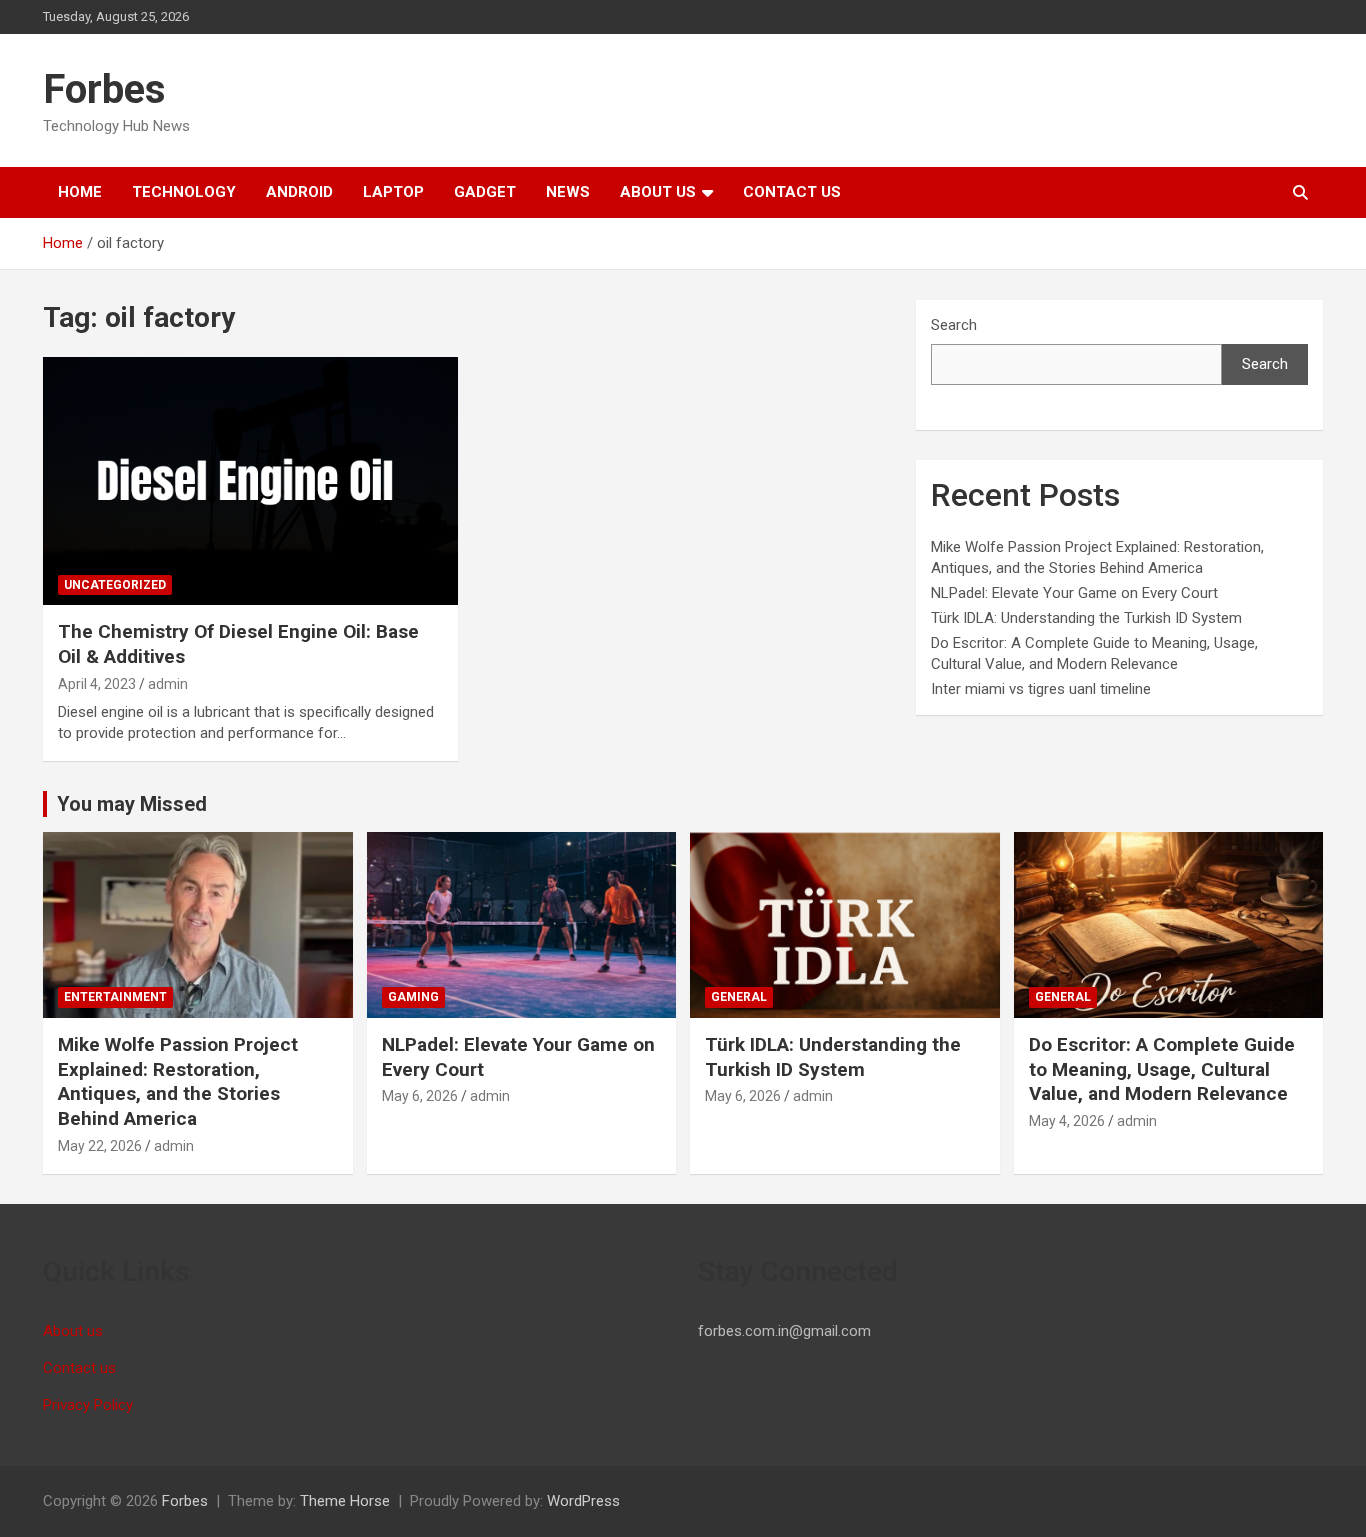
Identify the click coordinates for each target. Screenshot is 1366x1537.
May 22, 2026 (100, 1146)
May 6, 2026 (420, 1096)
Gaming (413, 997)
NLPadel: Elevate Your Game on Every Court (1074, 593)
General (739, 997)
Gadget (485, 192)
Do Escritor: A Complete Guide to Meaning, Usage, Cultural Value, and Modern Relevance (1162, 1069)
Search (954, 325)
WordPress (583, 1501)
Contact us (792, 192)
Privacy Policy (88, 1405)
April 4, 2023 (97, 684)
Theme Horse (345, 1501)
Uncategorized (115, 585)
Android (299, 192)
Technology (184, 192)
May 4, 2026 (1067, 1121)
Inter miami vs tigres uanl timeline (1041, 689)
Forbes (104, 89)
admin (168, 684)
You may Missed (132, 804)
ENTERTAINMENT (115, 997)
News (568, 192)
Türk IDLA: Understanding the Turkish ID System (1086, 618)
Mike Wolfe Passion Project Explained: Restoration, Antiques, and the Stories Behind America (178, 1081)
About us (658, 192)
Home (80, 192)
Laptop (393, 192)
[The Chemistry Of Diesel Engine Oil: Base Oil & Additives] (250, 481)
